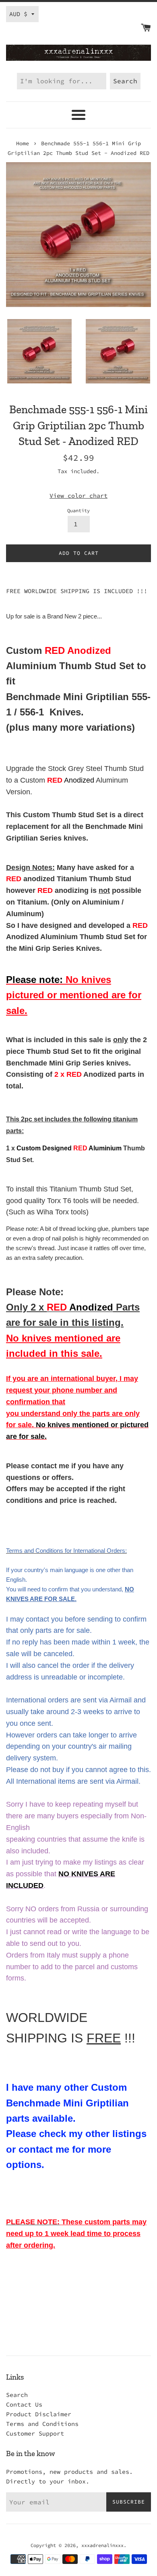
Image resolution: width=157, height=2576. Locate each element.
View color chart (78, 496)
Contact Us (24, 2404)
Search (17, 2395)
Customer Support (35, 2433)
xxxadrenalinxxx (102, 2545)
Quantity (78, 510)
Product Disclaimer (39, 2414)
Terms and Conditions (42, 2424)
